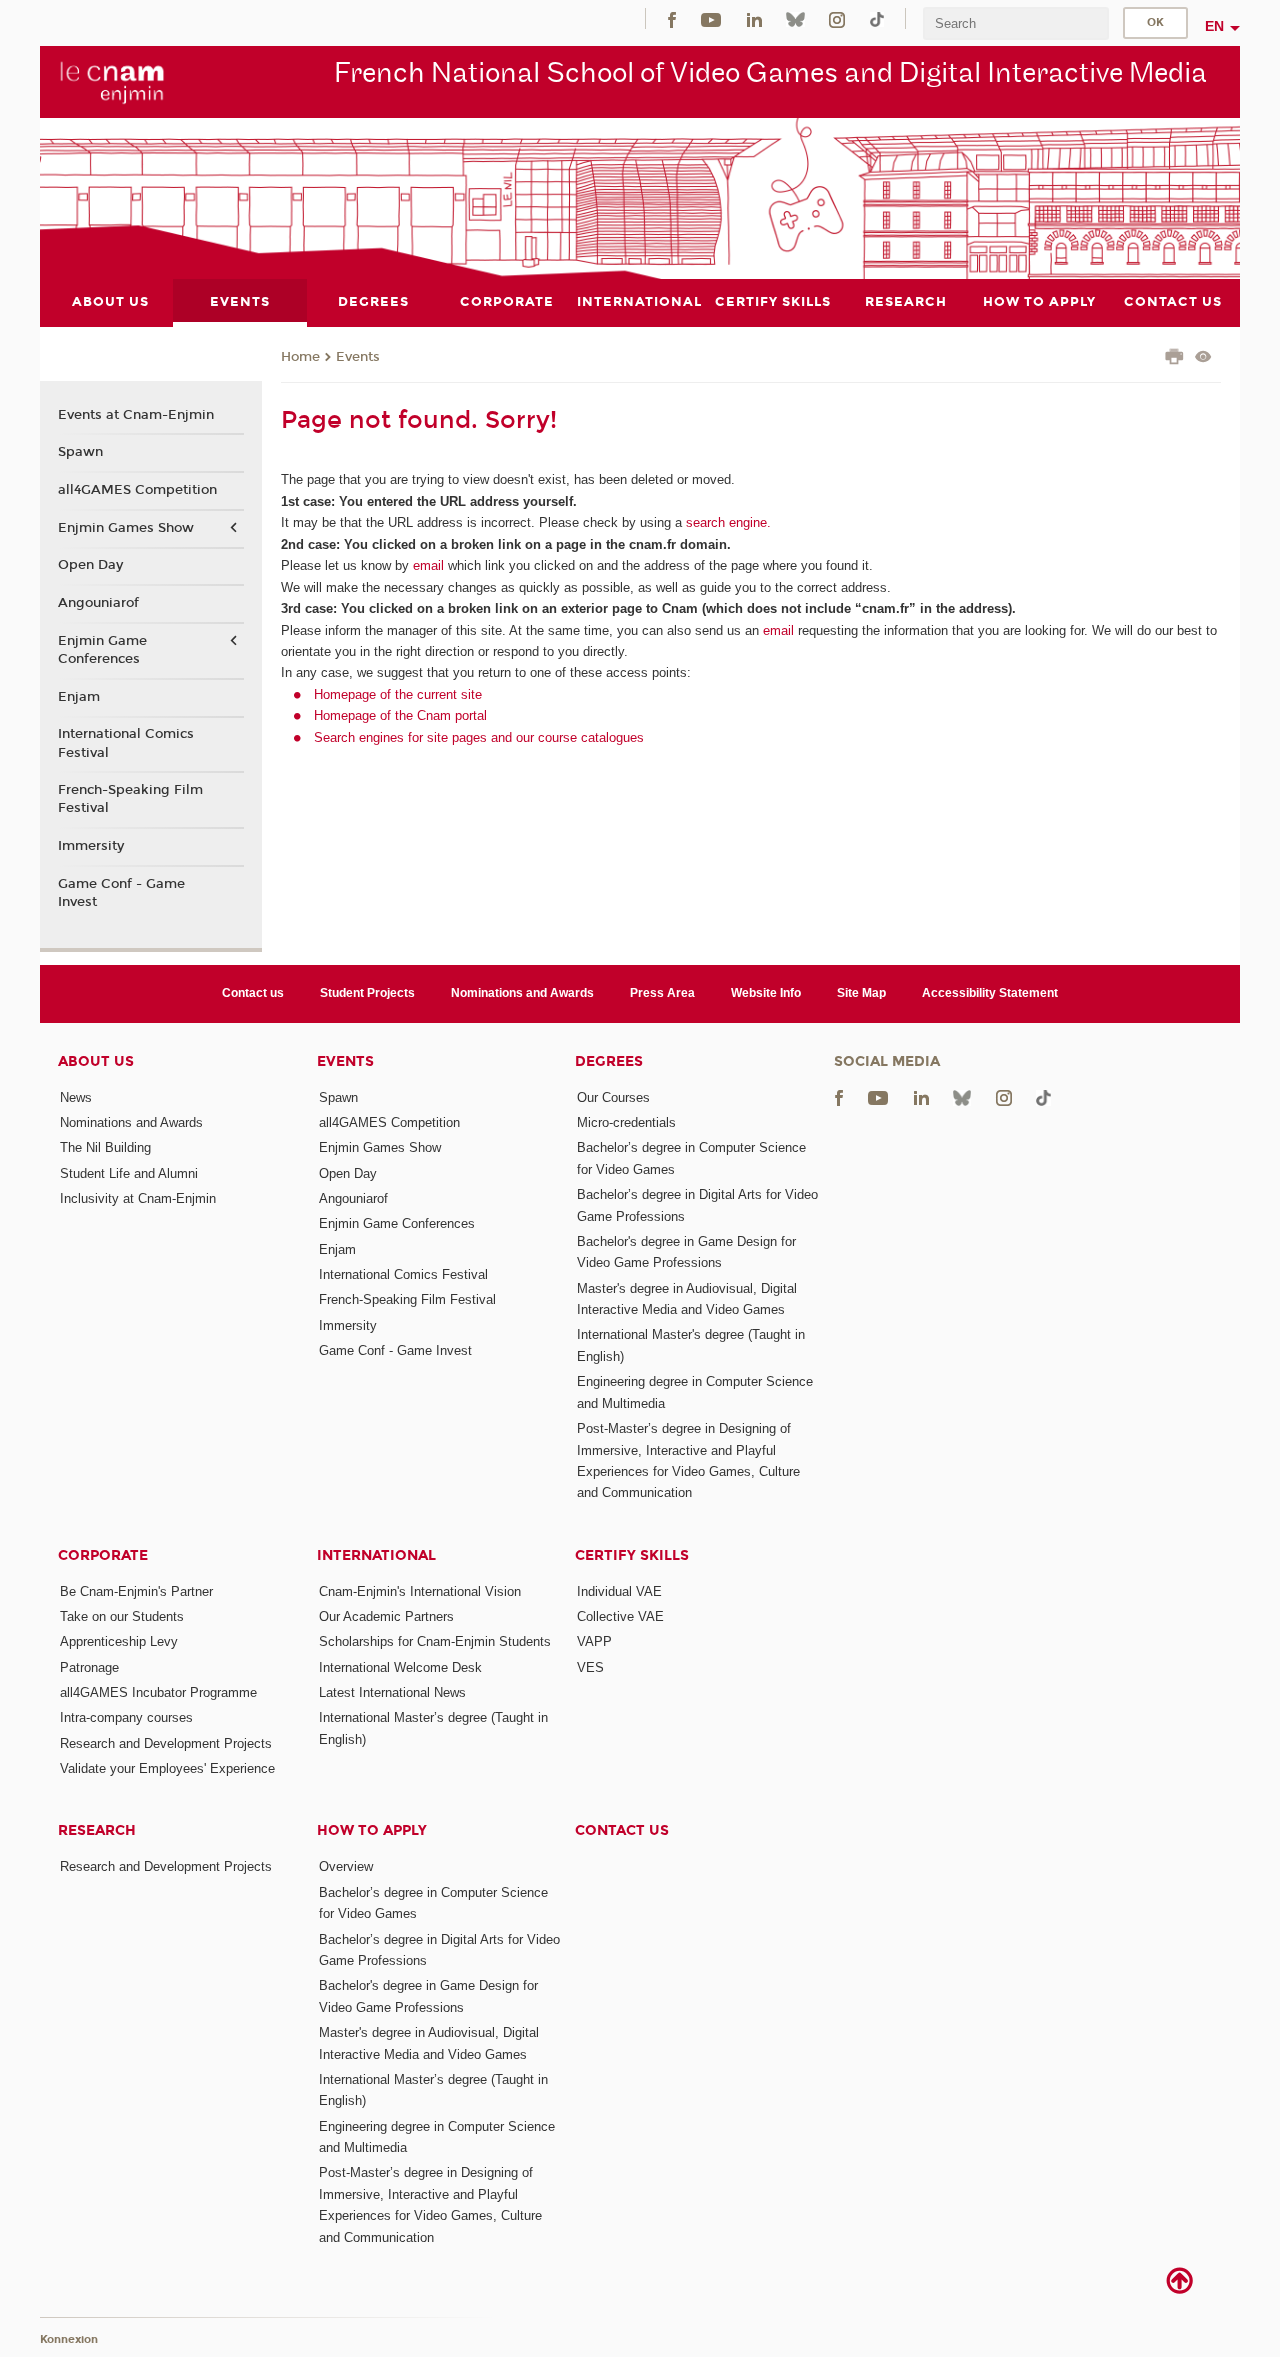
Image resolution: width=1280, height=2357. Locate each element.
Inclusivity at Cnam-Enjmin (138, 1198)
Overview (346, 1866)
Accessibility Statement (990, 993)
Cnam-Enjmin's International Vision (420, 1591)
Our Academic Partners (386, 1616)
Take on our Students (122, 1616)
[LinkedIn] (754, 18)
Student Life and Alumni (129, 1173)
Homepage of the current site (398, 694)
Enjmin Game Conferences (102, 650)
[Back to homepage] (112, 81)
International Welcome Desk (400, 1667)
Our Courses (613, 1097)
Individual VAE (619, 1591)
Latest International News (392, 1692)
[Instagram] (837, 18)
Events (358, 357)
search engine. (726, 522)
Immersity (91, 846)
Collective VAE (620, 1616)
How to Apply (372, 1830)
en (1214, 26)
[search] (1016, 23)
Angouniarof (98, 603)
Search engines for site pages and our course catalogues (479, 737)
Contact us (253, 993)
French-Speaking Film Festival (130, 799)
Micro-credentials (626, 1122)
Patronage (89, 1667)
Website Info (766, 993)
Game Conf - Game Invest (121, 893)
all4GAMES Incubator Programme (158, 1692)
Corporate (103, 1555)
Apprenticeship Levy (119, 1641)
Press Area (662, 993)
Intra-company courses (126, 1717)
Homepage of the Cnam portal (400, 715)
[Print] (1174, 359)
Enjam (79, 697)
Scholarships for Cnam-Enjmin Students (435, 1641)
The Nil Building (105, 1147)
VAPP (594, 1641)
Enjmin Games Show (126, 528)
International (376, 1555)
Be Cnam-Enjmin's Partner (136, 1591)
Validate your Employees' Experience (167, 1768)
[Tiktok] (877, 18)
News (76, 1097)
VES (590, 1667)
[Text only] (1203, 358)
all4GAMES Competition (137, 490)
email (428, 565)
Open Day (90, 565)
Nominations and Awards (522, 993)
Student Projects (367, 993)
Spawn (80, 452)
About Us (96, 1061)
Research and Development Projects (166, 1743)
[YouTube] (711, 18)
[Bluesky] (795, 18)
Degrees (609, 1061)
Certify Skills (632, 1555)
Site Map (861, 993)
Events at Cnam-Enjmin (136, 415)
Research (97, 1830)
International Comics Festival (126, 743)
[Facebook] (672, 18)
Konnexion (69, 2339)
